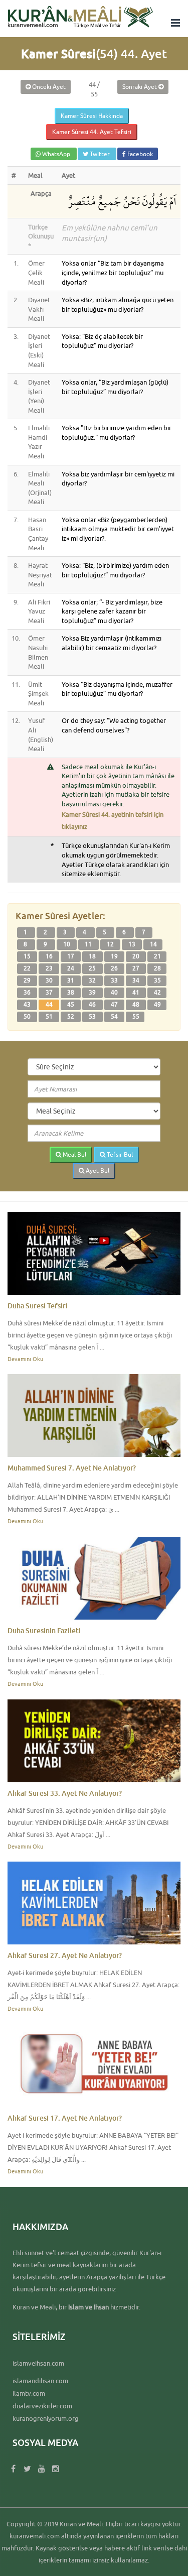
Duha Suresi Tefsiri (38, 1306)
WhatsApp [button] (56, 154)
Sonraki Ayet (140, 87)
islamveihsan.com (38, 2363)
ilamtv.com (29, 2393)
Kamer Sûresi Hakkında (92, 116)
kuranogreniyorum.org (46, 2418)
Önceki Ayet (48, 87)
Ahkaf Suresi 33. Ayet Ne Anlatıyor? (65, 1793)
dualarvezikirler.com (42, 2406)
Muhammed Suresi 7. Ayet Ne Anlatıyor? (72, 1468)
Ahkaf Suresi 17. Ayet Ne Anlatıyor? (65, 2118)
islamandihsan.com (40, 2381)
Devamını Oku (25, 1359)
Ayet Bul (97, 1171)
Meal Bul (74, 1154)
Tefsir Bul (119, 1154)
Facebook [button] (139, 154)
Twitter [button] (100, 154)
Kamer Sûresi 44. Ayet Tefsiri (92, 132)
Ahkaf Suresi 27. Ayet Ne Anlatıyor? (65, 1955)
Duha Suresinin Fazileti (44, 1630)
